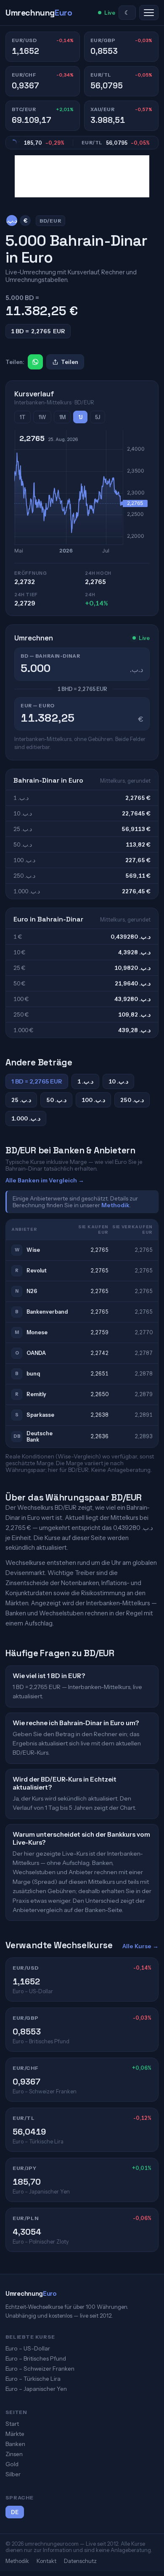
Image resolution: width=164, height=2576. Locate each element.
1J (80, 417)
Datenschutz (80, 2561)
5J (98, 417)
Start (12, 2424)
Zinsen (14, 2454)
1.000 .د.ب (26, 1118)
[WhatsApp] (35, 362)
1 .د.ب (85, 1081)
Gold (12, 2464)
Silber (13, 2474)
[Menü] (149, 13)
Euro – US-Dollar (28, 2348)
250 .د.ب (132, 1100)
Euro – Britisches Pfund (36, 2358)
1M (62, 417)
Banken (15, 2444)
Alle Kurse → (140, 1946)
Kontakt (46, 2561)
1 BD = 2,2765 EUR (37, 1081)
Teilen (70, 362)
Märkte (15, 2434)
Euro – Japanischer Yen (36, 2389)
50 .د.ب (56, 1100)
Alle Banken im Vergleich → (45, 1180)
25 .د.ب (21, 1100)
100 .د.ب (93, 1100)
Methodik (115, 1205)
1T (22, 417)
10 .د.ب (118, 1081)
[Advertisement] (82, 176)
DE (15, 2512)
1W (42, 417)
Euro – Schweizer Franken (40, 2369)
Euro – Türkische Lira (33, 2379)
